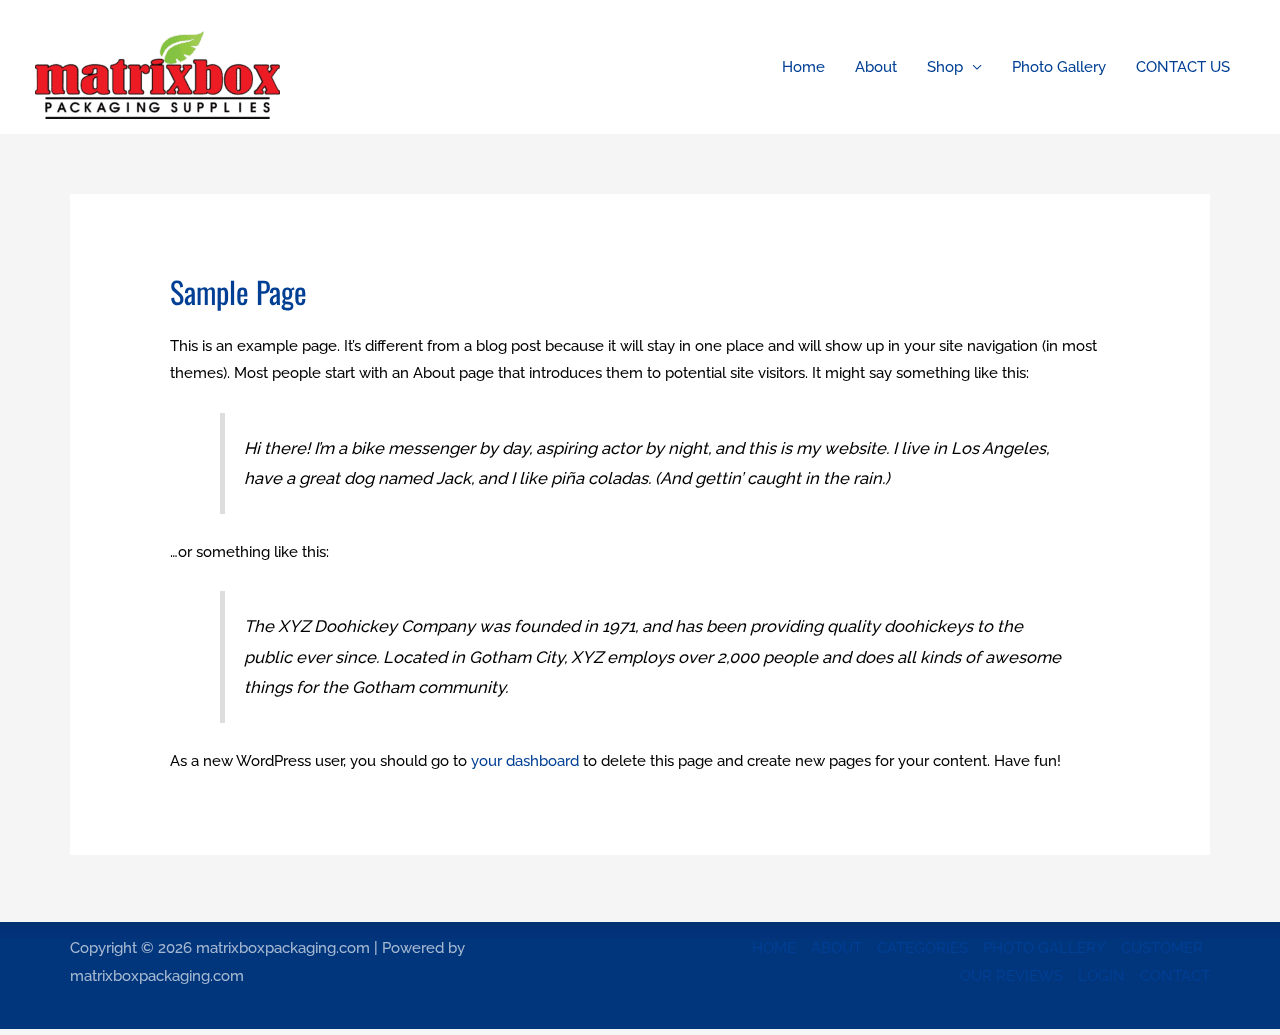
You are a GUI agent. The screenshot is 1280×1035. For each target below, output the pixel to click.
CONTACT (1175, 976)
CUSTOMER (1162, 948)
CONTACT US (1183, 67)
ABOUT (836, 948)
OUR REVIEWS (1011, 976)
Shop (945, 67)
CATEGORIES (922, 948)
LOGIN (1101, 976)
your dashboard (525, 761)
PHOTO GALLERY (1044, 948)
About (876, 67)
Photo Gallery (1059, 67)
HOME (774, 948)
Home (803, 67)
